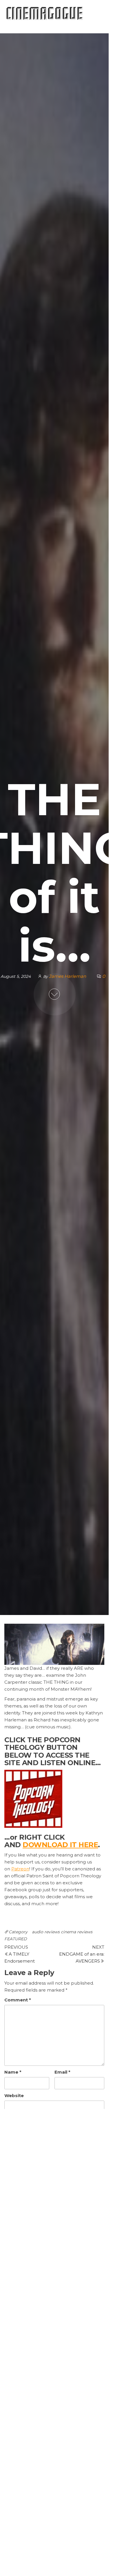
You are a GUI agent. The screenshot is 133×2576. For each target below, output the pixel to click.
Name (13, 2072)
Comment (18, 2000)
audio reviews (46, 1932)
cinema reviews (77, 1932)
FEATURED (16, 1939)
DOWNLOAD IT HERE (60, 1845)
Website (14, 2096)
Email (62, 2072)
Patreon (20, 1869)
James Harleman (68, 976)
